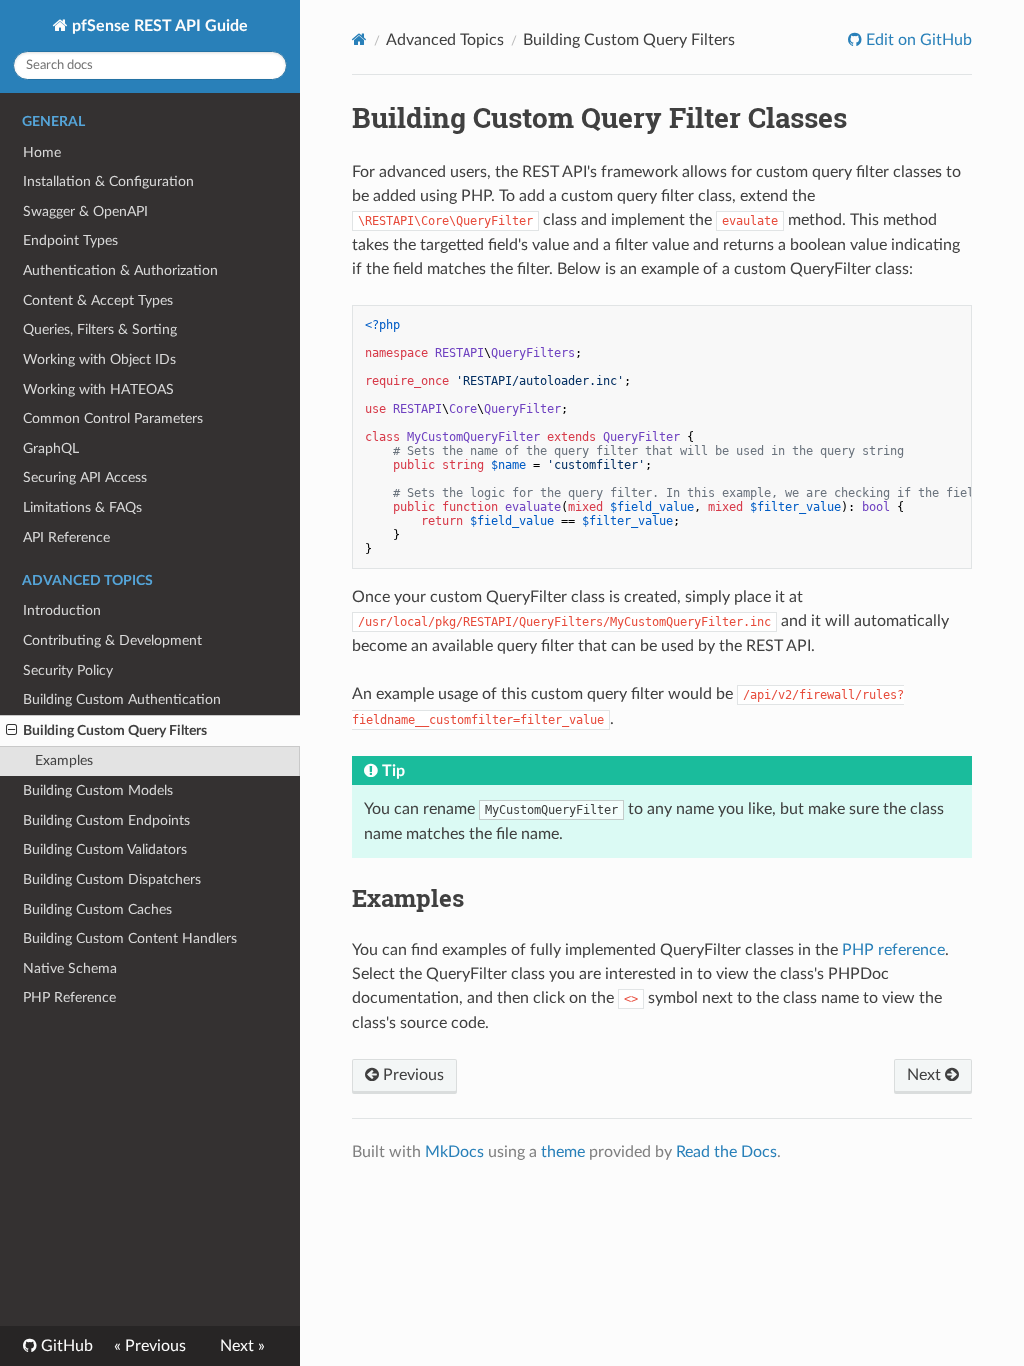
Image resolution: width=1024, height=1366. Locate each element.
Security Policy (68, 670)
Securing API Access (85, 477)
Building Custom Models (98, 790)
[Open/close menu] (11, 731)
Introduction (62, 610)
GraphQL (51, 448)
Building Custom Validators (105, 849)
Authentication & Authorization (120, 270)
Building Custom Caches (97, 909)
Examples (64, 760)
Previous (411, 1075)
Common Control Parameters (113, 418)
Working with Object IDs (99, 359)
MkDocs (454, 1152)
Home (42, 152)
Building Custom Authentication (122, 699)
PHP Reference (69, 997)
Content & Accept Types (98, 300)
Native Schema (70, 968)
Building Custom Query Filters (115, 730)
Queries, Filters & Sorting (100, 329)
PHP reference (893, 950)
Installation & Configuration (108, 181)
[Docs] (359, 39)
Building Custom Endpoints (106, 820)
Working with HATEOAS (98, 389)
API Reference (66, 537)
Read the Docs (726, 1152)
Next (926, 1075)
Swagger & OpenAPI (85, 211)
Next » (242, 1346)
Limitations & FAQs (82, 507)
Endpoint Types (70, 240)
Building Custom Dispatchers (112, 879)
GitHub (65, 1346)
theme (563, 1152)
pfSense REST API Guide (158, 26)
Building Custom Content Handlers (130, 938)
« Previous (150, 1346)
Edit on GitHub (917, 40)
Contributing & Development (112, 640)
